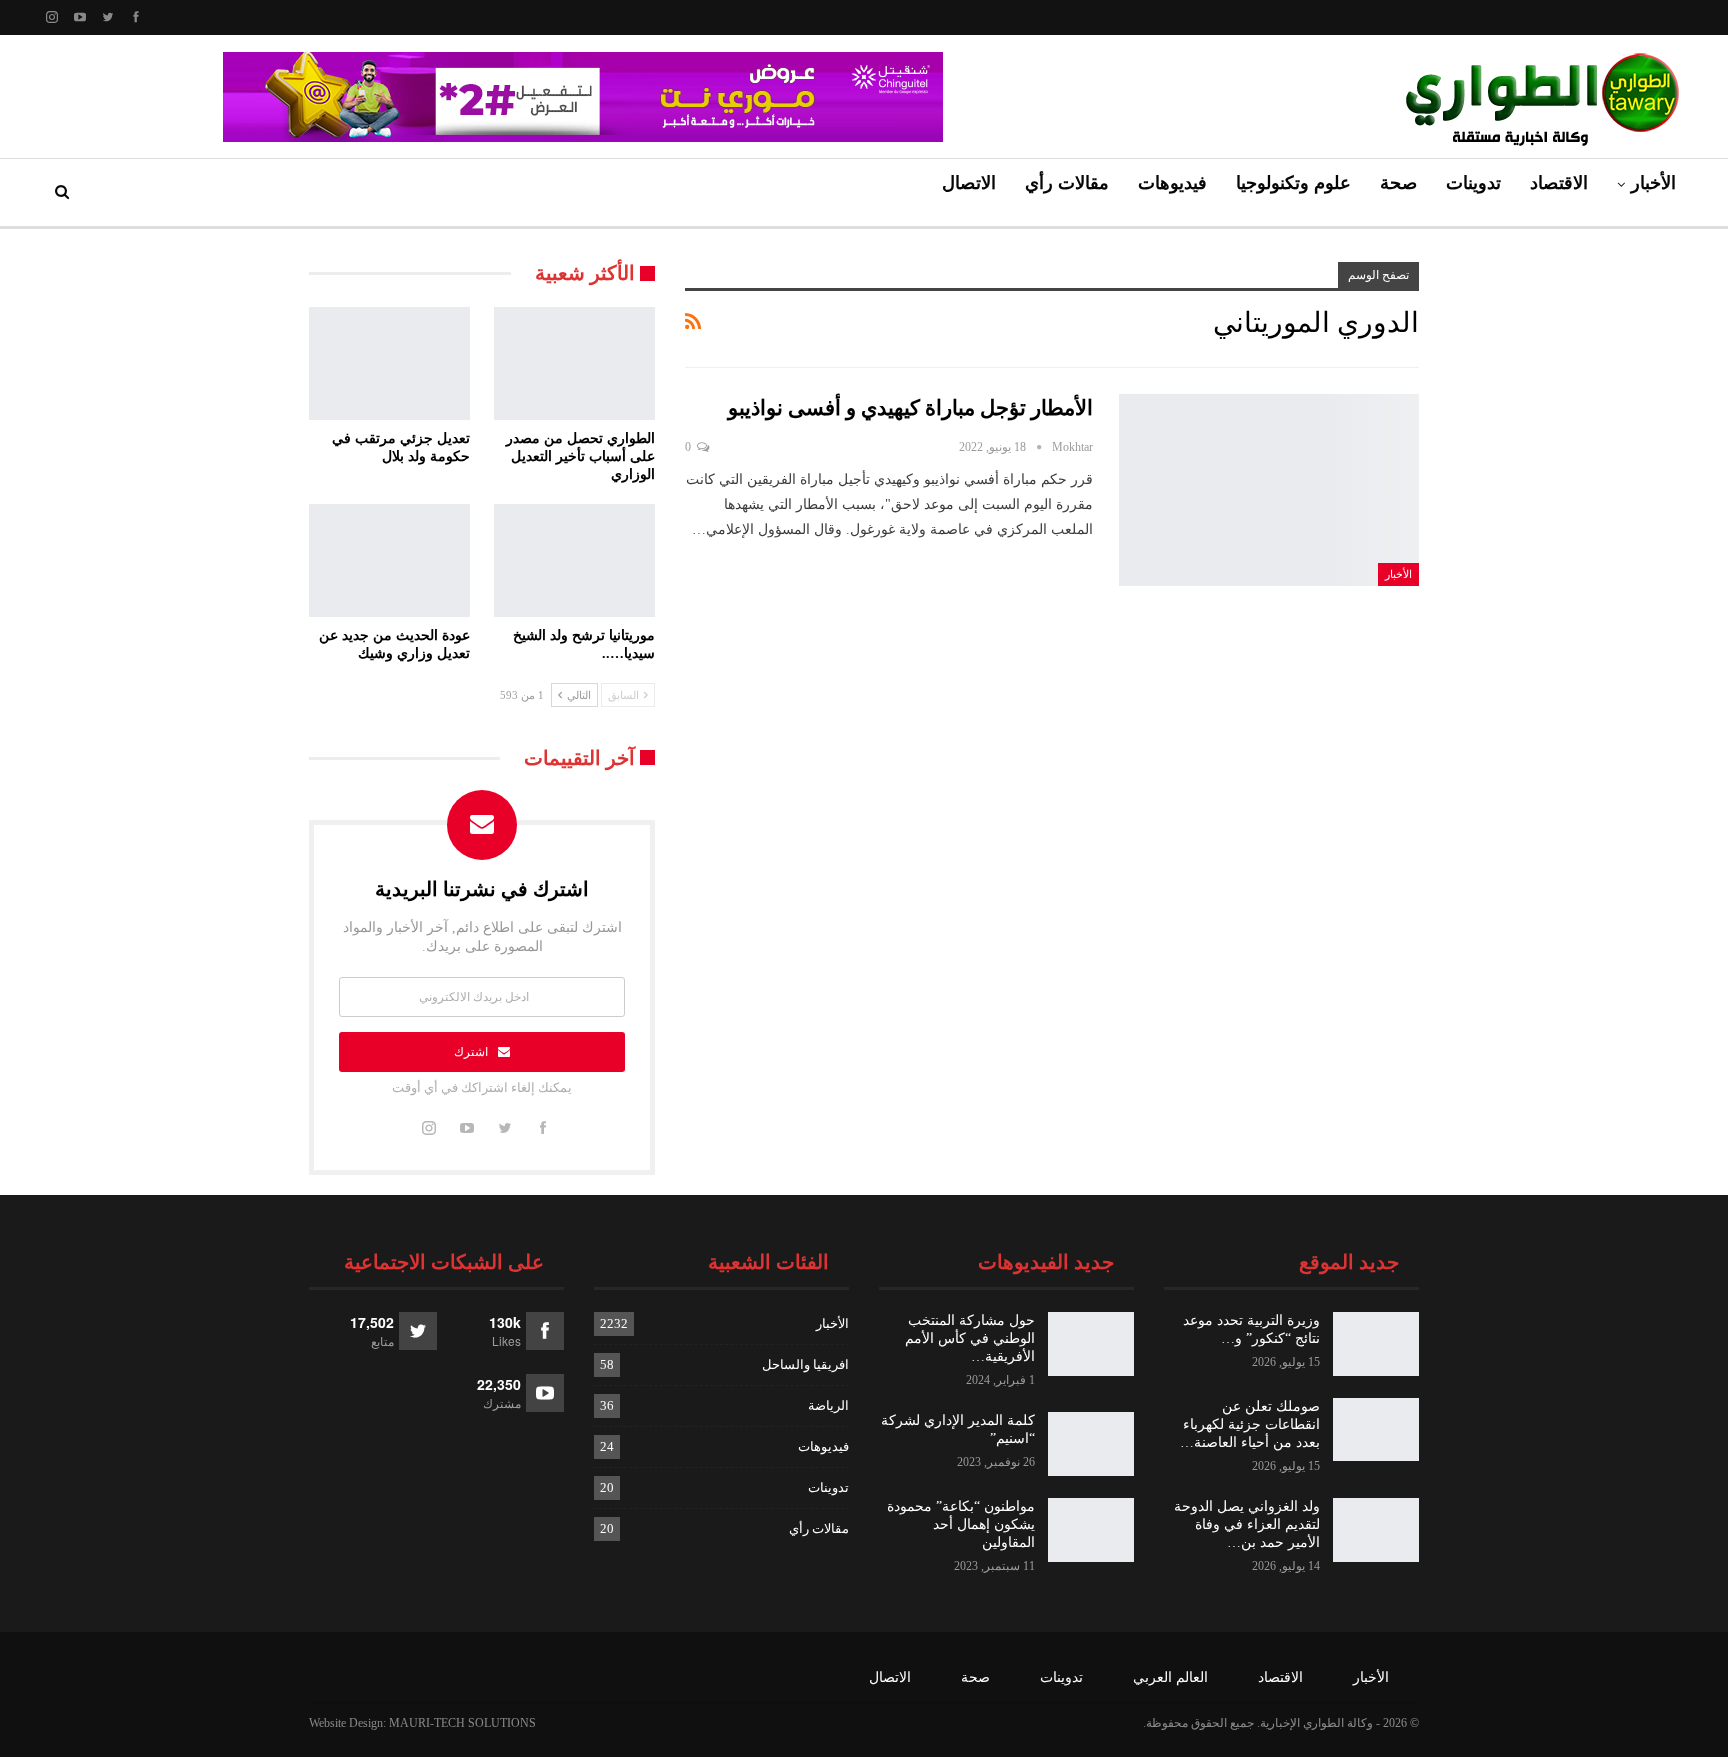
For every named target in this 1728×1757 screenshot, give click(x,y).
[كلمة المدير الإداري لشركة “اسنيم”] (1091, 1444)
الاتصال (969, 183)
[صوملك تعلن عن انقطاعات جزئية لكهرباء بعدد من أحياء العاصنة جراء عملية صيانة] (1376, 1430)
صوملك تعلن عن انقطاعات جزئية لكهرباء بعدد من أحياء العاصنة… (1250, 1424)
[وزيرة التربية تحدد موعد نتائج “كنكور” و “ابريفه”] (1376, 1344)
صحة (1398, 183)
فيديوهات (1172, 183)
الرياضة (828, 1405)
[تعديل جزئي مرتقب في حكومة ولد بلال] (389, 363)
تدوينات (1473, 183)
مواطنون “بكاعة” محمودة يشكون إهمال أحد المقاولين (961, 1524)
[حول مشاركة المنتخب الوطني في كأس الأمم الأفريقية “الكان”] (1091, 1344)
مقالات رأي (1067, 183)
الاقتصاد (1559, 183)
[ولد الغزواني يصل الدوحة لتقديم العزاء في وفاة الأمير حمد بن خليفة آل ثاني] (1376, 1530)
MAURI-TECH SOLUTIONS (462, 1723)
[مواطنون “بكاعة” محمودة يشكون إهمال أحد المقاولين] (1091, 1530)
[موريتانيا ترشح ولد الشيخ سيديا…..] (574, 560)
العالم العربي (1170, 1677)
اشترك (471, 1052)
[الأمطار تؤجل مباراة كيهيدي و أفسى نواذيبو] (1269, 490)
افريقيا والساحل (805, 1364)
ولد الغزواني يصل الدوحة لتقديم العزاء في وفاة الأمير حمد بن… (1247, 1524)
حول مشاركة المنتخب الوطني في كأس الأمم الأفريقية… (970, 1338)
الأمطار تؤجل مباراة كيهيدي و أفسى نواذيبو (910, 408)
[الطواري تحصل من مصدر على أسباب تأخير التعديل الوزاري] (574, 363)
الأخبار (1653, 183)
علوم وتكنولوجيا (1293, 183)
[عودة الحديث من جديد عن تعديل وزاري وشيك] (389, 560)
